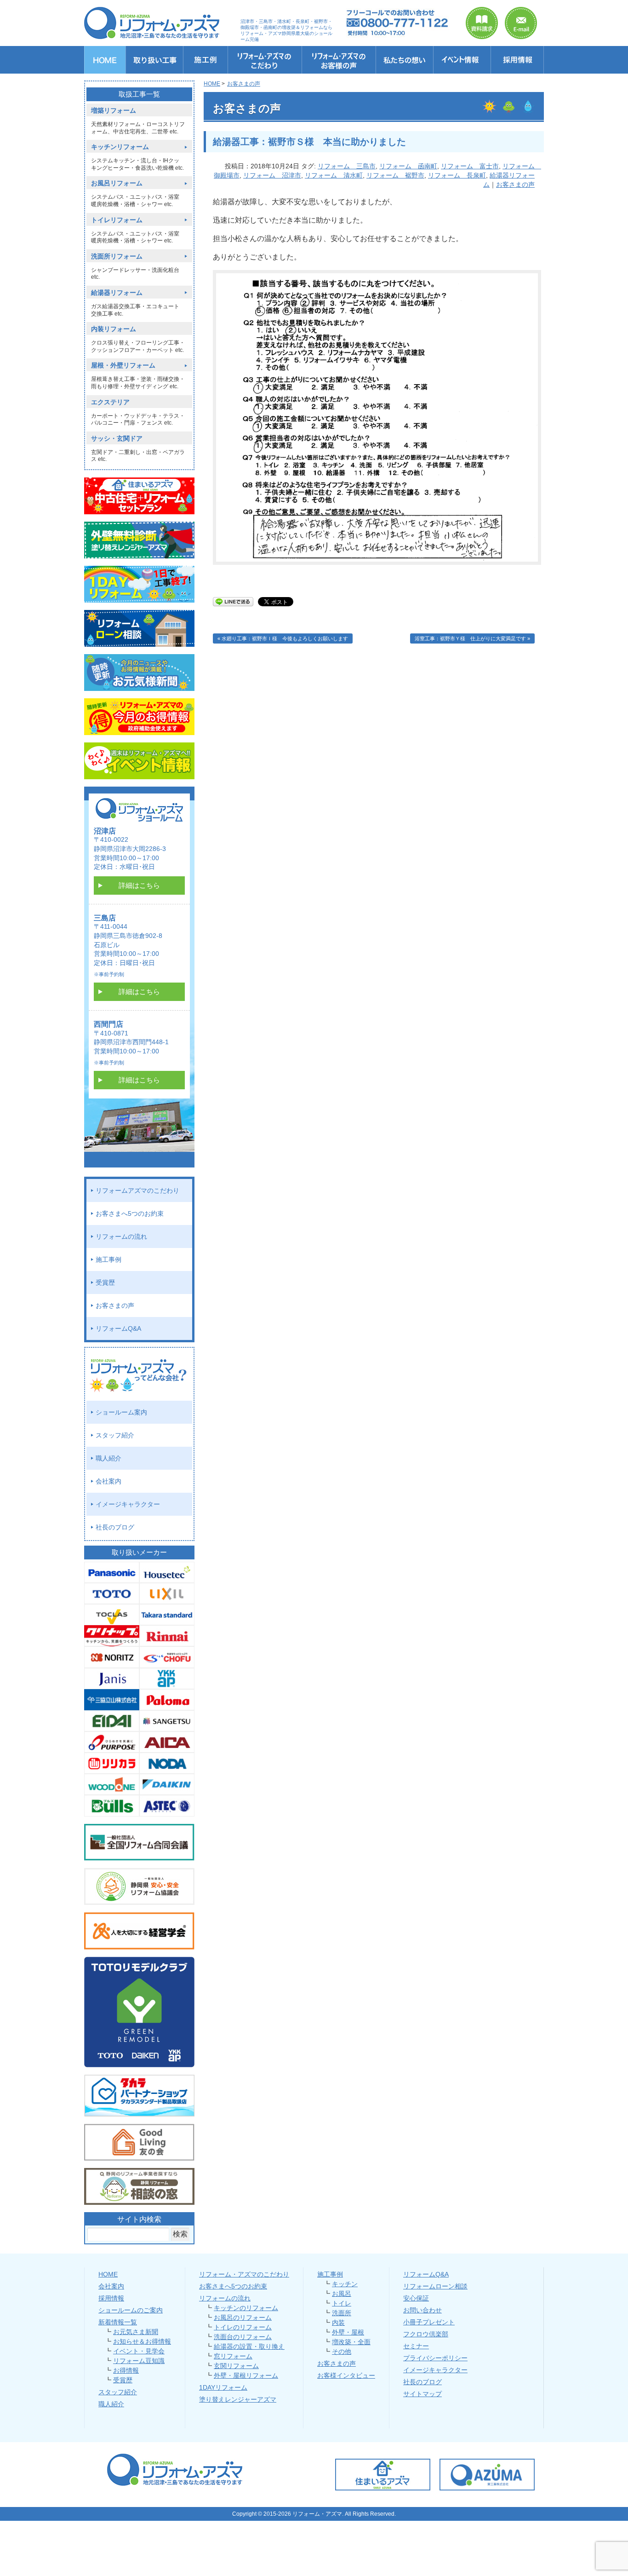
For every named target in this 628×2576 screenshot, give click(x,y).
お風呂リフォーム (117, 183)
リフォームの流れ (121, 1236)
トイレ (342, 2303)
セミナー (416, 2346)
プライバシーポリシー (435, 2358)
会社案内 (108, 1481)
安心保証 (416, 2298)
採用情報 (111, 2298)
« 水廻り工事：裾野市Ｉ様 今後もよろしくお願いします (283, 638)
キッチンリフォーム (120, 147)
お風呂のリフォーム (243, 2317)
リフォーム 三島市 (347, 166)
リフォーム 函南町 (408, 166)
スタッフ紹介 (115, 1435)
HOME (108, 2274)
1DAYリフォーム (223, 2387)
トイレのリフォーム (243, 2327)
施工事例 (108, 1259)
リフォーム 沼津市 (272, 175)
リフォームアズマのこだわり (137, 1190)
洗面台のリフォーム (243, 2337)
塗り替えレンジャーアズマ (238, 2399)
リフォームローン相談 (435, 2286)
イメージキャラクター (128, 1504)
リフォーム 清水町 (334, 175)
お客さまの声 (515, 184)
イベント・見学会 (139, 2351)
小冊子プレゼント (429, 2322)
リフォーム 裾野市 (395, 175)
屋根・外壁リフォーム (123, 365)
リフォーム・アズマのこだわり (244, 2274)
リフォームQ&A (118, 1328)
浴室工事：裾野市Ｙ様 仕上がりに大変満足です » (472, 638)
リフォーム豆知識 (139, 2361)
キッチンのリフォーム (246, 2308)
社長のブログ (115, 1527)
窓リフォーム (233, 2356)
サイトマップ (422, 2394)
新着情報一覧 (118, 2322)
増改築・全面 (351, 2342)
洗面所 (342, 2313)
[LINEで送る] (233, 601)
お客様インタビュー (346, 2375)
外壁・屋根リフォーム (246, 2375)
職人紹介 (108, 1458)
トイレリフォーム (117, 220)
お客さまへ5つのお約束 (130, 1213)
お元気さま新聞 (136, 2332)
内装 (338, 2323)
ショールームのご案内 (131, 2310)
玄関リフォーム (236, 2366)
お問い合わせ (422, 2310)
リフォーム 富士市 (470, 166)
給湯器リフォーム (117, 293)
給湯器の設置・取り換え (249, 2346)
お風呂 (342, 2294)
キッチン (345, 2284)
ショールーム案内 (121, 1412)
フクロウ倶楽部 (426, 2334)
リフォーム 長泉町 (457, 175)
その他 (342, 2352)
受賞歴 (105, 1282)
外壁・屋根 (348, 2332)
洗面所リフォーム (117, 256)
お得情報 (126, 2370)
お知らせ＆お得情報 (142, 2341)
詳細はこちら (139, 885)
